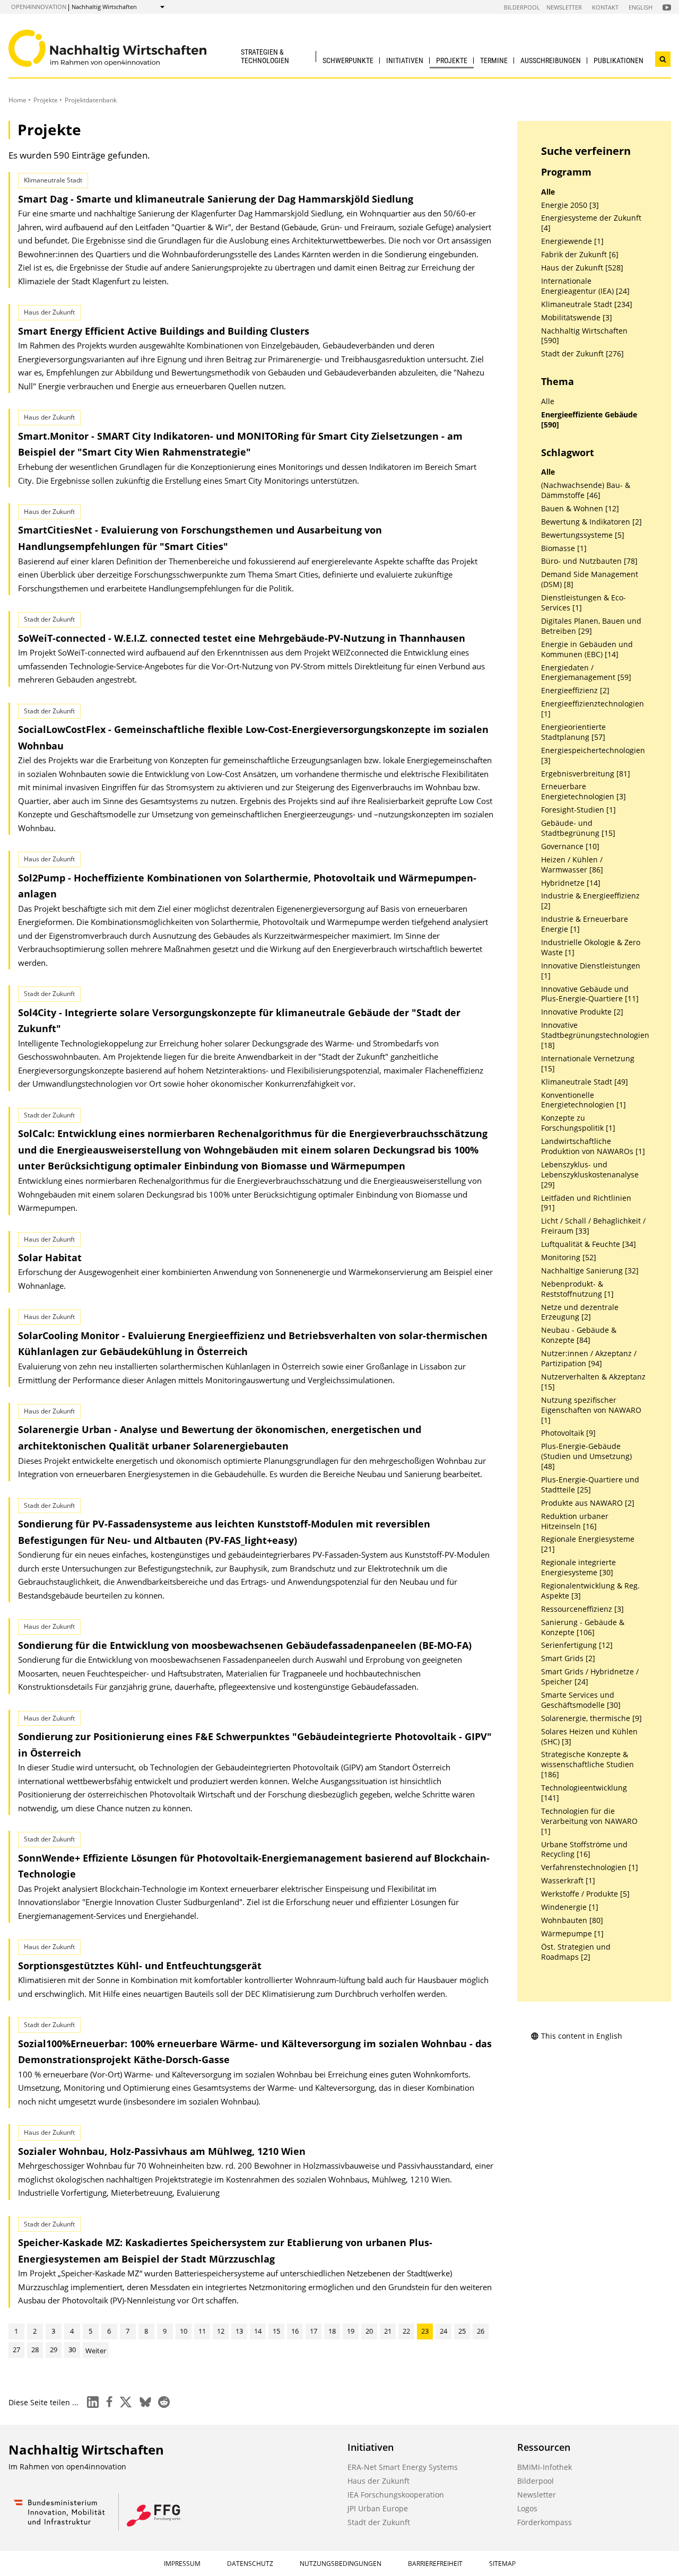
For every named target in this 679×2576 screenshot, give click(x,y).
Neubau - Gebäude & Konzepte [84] (579, 1335)
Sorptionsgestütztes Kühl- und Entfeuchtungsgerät (140, 1966)
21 (388, 2331)
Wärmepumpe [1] (572, 1934)
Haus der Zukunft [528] (582, 268)
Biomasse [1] (564, 548)
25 (462, 2331)
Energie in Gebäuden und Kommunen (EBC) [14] (587, 649)
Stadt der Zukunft (379, 2522)
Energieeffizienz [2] (575, 691)
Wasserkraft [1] (568, 1881)
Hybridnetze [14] (571, 883)
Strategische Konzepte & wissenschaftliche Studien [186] (587, 1765)
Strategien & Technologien (265, 56)
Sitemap (502, 2564)
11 (202, 2331)
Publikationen (619, 60)
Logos (527, 2508)
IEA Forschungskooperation (396, 2495)
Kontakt (605, 7)
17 (314, 2331)
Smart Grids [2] (568, 1658)
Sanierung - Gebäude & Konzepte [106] (583, 1627)
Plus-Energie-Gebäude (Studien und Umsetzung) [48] (586, 1456)
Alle (548, 192)
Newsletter (564, 7)
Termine (494, 60)
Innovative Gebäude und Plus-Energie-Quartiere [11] (590, 994)
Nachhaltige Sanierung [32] (590, 1271)
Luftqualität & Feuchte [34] (589, 1244)
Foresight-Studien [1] (578, 810)
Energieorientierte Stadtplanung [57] (573, 732)
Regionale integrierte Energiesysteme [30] (578, 1568)
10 (184, 2331)
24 (443, 2331)
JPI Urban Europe (378, 2508)
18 (332, 2331)
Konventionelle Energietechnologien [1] (584, 1100)
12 (221, 2331)
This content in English (582, 2036)
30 (72, 2350)
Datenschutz (250, 2564)
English (641, 7)
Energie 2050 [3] (570, 205)
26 (481, 2331)
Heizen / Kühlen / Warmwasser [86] (572, 865)
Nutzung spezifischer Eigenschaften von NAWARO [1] (591, 1410)
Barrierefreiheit (435, 2564)
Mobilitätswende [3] (577, 318)
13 (239, 2331)
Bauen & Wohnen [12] (580, 509)
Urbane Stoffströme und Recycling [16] (584, 1850)
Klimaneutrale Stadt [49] (585, 1082)
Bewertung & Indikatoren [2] (591, 522)
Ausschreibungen (551, 60)
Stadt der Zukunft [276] (582, 354)
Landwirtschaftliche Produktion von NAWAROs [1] (593, 1146)
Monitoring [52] (569, 1258)
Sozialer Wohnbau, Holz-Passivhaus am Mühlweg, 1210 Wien (162, 2151)
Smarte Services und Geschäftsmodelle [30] (581, 1700)
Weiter (96, 2351)
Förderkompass (545, 2522)
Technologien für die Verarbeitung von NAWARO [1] (589, 1821)
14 (258, 2331)
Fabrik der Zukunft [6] (580, 255)
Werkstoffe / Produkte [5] (585, 1894)
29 (54, 2350)
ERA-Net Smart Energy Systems (403, 2467)
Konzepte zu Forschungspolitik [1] (578, 1123)
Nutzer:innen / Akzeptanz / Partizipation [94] (589, 1359)
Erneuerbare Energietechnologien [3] (584, 792)
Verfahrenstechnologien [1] (590, 1867)
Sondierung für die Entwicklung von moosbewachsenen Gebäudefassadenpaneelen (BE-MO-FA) (245, 1645)
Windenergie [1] (570, 1907)
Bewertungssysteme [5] (583, 535)
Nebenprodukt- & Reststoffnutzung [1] (577, 1289)
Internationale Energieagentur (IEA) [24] (585, 286)
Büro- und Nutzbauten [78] (589, 561)
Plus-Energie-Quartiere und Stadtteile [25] (590, 1485)
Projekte (452, 60)
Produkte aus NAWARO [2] (588, 1503)
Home (18, 100)
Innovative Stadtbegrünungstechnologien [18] (595, 1035)
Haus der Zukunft (378, 2481)
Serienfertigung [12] (577, 1645)
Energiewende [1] (572, 241)
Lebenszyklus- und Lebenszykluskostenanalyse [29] (590, 1175)
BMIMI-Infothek (545, 2467)
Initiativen (405, 60)
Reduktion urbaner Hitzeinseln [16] (575, 1521)
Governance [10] (570, 846)
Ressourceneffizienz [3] (582, 1609)
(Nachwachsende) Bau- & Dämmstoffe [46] (586, 490)
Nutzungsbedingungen (341, 2564)
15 (276, 2331)
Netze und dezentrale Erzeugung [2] (580, 1312)
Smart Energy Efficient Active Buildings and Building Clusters (164, 331)
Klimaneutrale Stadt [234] (587, 304)
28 (35, 2350)
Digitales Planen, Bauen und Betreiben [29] (591, 626)
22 (406, 2331)
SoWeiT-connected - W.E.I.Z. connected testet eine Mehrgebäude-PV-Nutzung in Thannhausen (242, 638)
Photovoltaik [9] (568, 1433)
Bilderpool (522, 7)
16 (295, 2331)
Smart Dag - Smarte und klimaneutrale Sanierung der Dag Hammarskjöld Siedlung (216, 199)
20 (369, 2331)
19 (351, 2331)
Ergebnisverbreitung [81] (586, 774)
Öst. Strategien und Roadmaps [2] (576, 1952)
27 (16, 2350)
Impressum (182, 2564)
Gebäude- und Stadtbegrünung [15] (578, 828)
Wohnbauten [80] (572, 1920)
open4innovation (39, 7)
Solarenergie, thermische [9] (591, 1718)
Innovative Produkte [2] (582, 1012)
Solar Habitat (50, 1258)
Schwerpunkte (348, 60)
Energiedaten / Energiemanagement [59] (586, 673)
